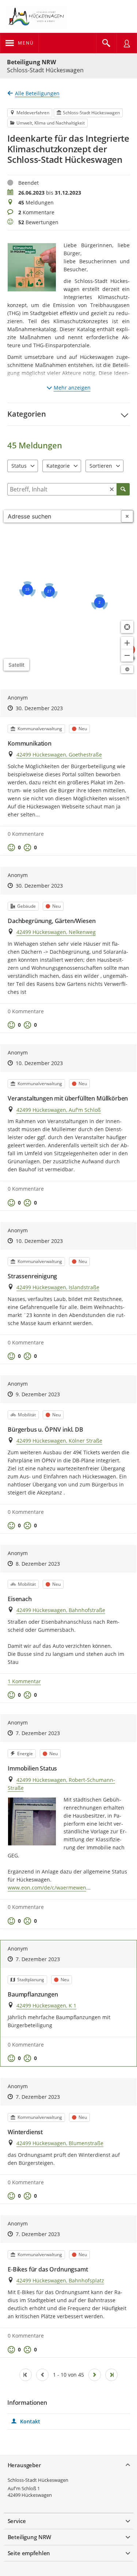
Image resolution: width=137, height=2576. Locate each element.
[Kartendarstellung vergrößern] (127, 643)
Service (17, 2521)
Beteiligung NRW (31, 62)
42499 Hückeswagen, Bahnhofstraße (61, 1610)
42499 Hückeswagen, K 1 (46, 2005)
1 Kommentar (24, 1681)
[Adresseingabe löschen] (127, 516)
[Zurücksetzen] (112, 489)
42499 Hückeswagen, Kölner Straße (59, 1441)
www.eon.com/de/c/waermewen (47, 1888)
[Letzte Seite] (111, 2375)
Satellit (16, 665)
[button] (68, 414)
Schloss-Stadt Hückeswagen (38, 2480)
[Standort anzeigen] (127, 627)
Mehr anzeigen (72, 388)
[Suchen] (123, 489)
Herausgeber (24, 2465)
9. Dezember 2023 (38, 1394)
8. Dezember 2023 (38, 1564)
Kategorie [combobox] (58, 466)
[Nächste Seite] (95, 2375)
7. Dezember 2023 (38, 1733)
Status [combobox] (19, 466)
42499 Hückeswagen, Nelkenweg (56, 932)
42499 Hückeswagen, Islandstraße (58, 1287)
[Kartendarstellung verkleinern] (127, 655)
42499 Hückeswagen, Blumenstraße (60, 2143)
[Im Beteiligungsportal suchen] (106, 43)
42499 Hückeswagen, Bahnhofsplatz (60, 2280)
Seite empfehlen (29, 2553)
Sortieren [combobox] (101, 466)
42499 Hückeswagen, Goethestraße (59, 755)
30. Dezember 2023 (39, 708)
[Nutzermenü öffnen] (127, 43)
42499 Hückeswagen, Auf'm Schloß (59, 1110)
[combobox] (62, 516)
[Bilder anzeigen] (32, 1821)
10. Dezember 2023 (39, 1063)
